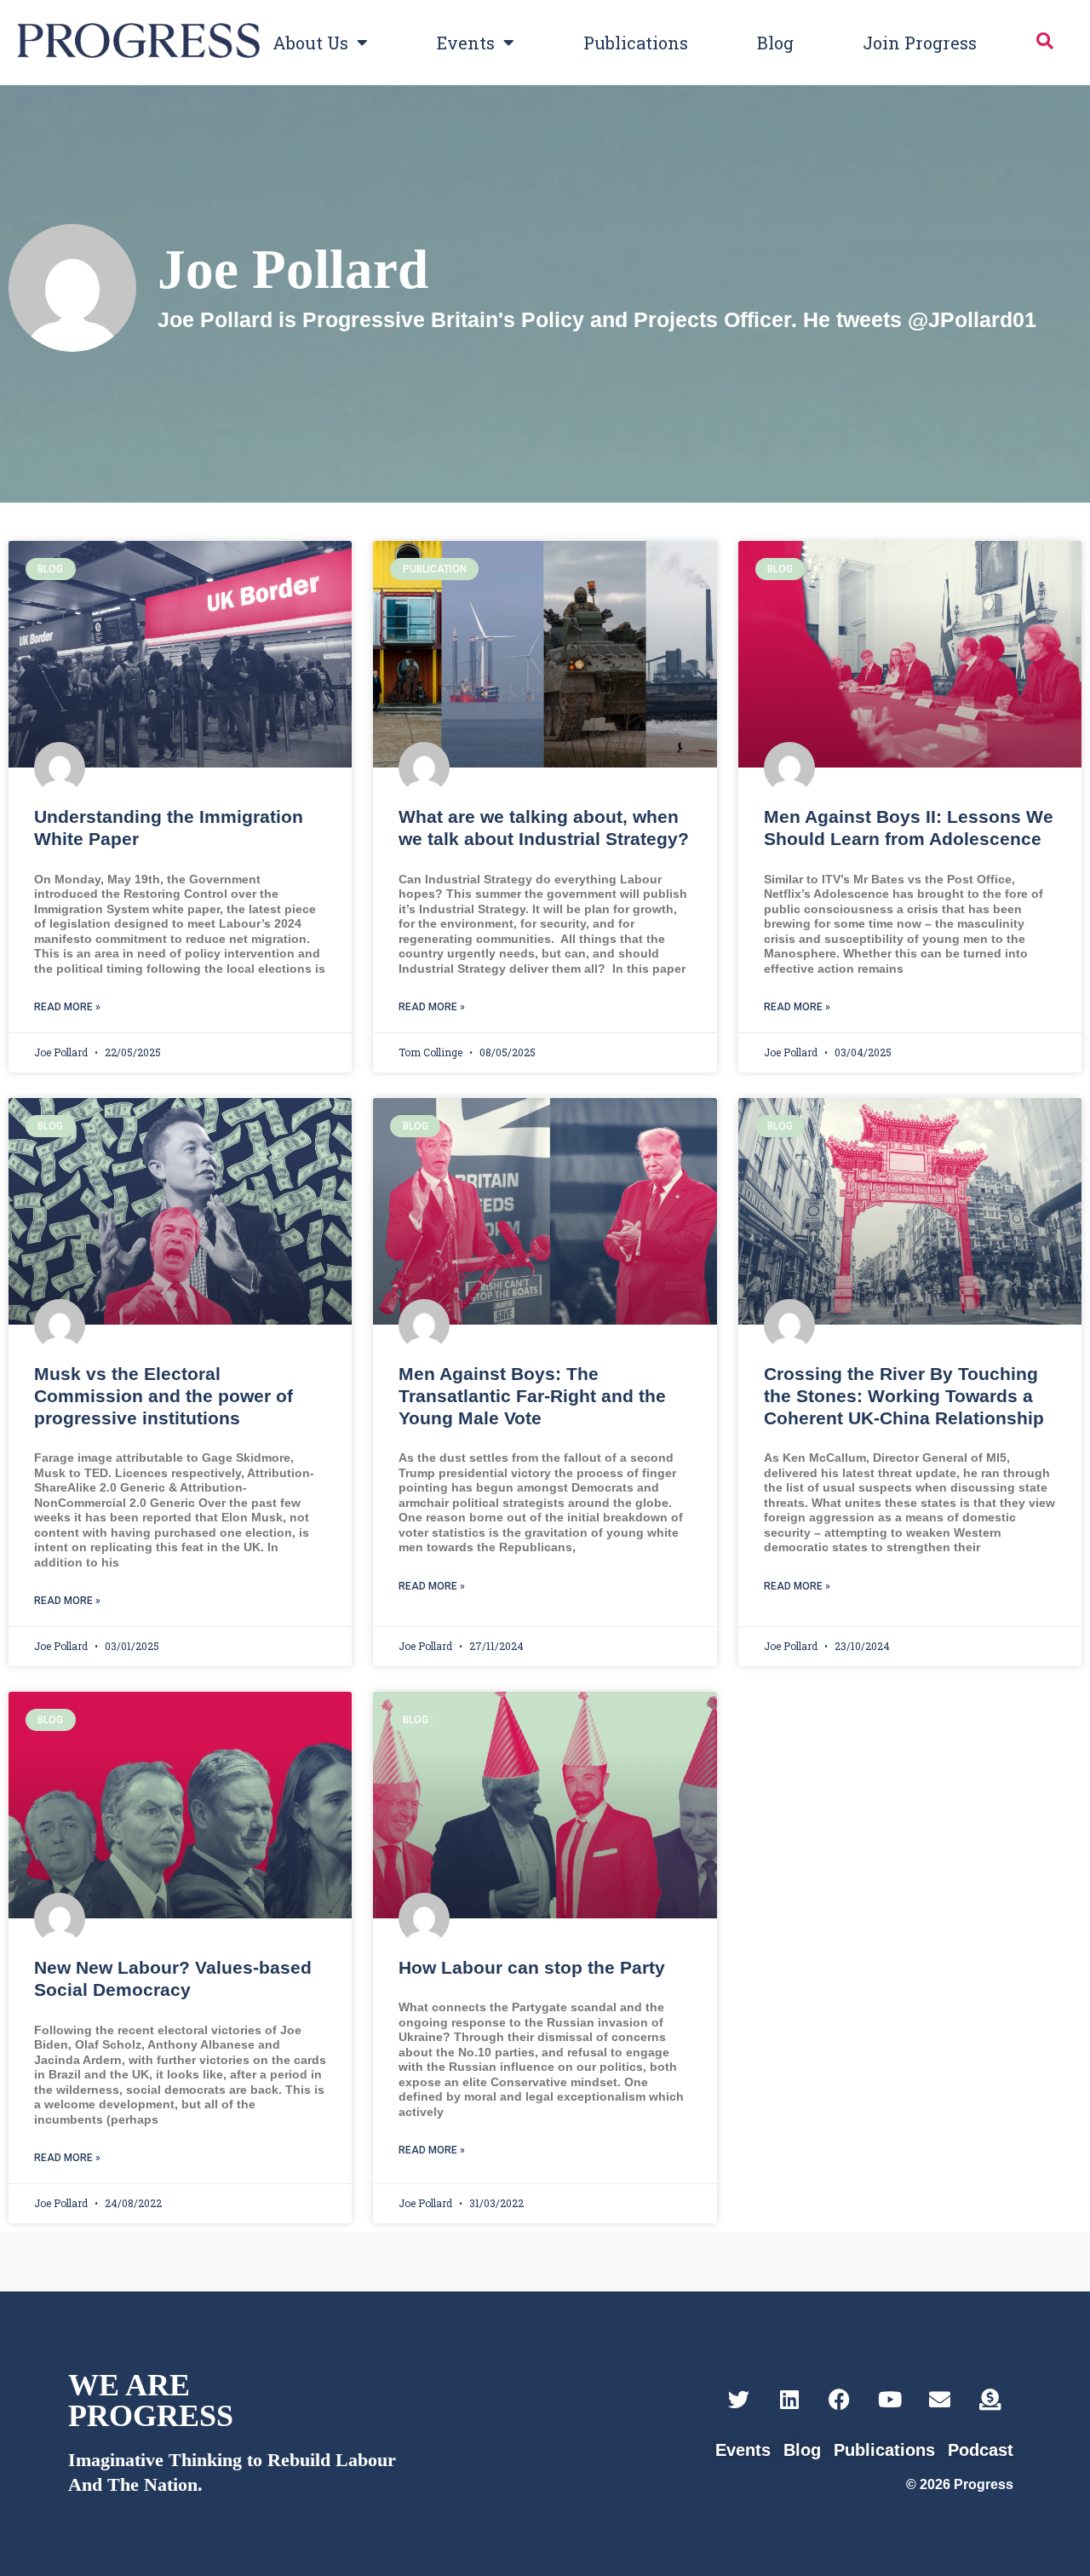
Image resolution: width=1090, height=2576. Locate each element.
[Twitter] (739, 2399)
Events (466, 43)
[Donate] (990, 2399)
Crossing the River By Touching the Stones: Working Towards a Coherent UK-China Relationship (904, 1396)
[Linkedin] (789, 2399)
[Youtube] (889, 2399)
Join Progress (920, 43)
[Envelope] (940, 2399)
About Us (310, 43)
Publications (636, 43)
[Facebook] (839, 2399)
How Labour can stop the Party (532, 1967)
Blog (775, 43)
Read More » (67, 1007)
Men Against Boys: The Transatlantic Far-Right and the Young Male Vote (532, 1396)
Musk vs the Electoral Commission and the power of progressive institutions (163, 1396)
